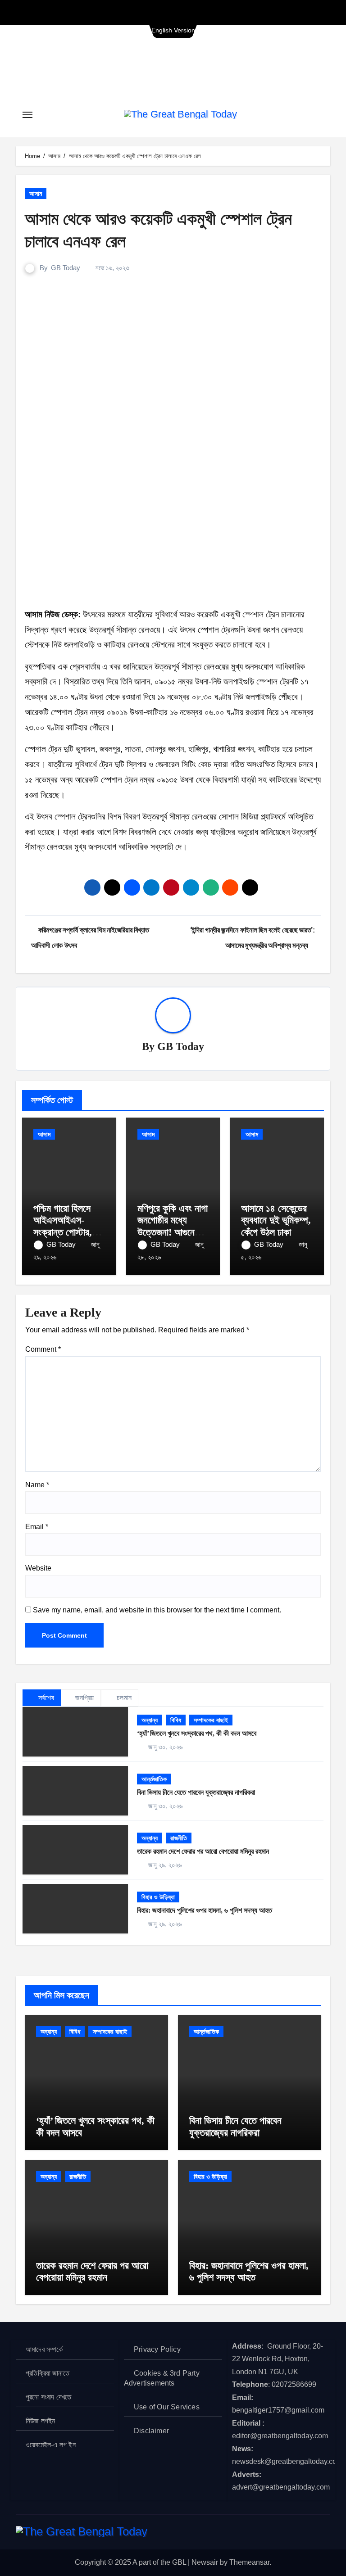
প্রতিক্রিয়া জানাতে (48, 2373)
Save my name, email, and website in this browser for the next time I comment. (157, 1610)
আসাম (36, 194)
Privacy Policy (157, 2349)
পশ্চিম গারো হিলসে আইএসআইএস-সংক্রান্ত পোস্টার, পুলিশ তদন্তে (63, 1226)
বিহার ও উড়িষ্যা (158, 1897)
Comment (43, 1349)
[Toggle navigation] (27, 115)
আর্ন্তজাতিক (154, 1779)
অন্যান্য (150, 1720)
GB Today (66, 268)
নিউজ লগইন (41, 2421)
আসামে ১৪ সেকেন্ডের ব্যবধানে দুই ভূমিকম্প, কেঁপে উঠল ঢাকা (276, 1220)
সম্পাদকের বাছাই (211, 1720)
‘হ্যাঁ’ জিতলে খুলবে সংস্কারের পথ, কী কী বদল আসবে (197, 1733)
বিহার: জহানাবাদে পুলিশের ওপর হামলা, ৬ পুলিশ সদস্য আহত (205, 1910)
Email (37, 1527)
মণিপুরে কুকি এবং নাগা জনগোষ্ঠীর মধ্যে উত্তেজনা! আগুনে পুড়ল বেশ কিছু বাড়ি (173, 1226)
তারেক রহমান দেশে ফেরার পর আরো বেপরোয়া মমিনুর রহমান (203, 1851)
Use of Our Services (167, 2407)
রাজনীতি (179, 1838)
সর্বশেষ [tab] (45, 1698)
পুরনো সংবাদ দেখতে (48, 2397)
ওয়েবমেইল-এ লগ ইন (51, 2445)
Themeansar (249, 2562)
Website (38, 1568)
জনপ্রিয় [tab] (85, 1698)
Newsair (205, 2562)
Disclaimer (151, 2431)
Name (37, 1485)
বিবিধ (176, 1720)
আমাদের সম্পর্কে (44, 2349)
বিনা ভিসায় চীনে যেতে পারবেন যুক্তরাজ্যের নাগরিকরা (196, 1792)
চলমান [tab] (123, 1698)
